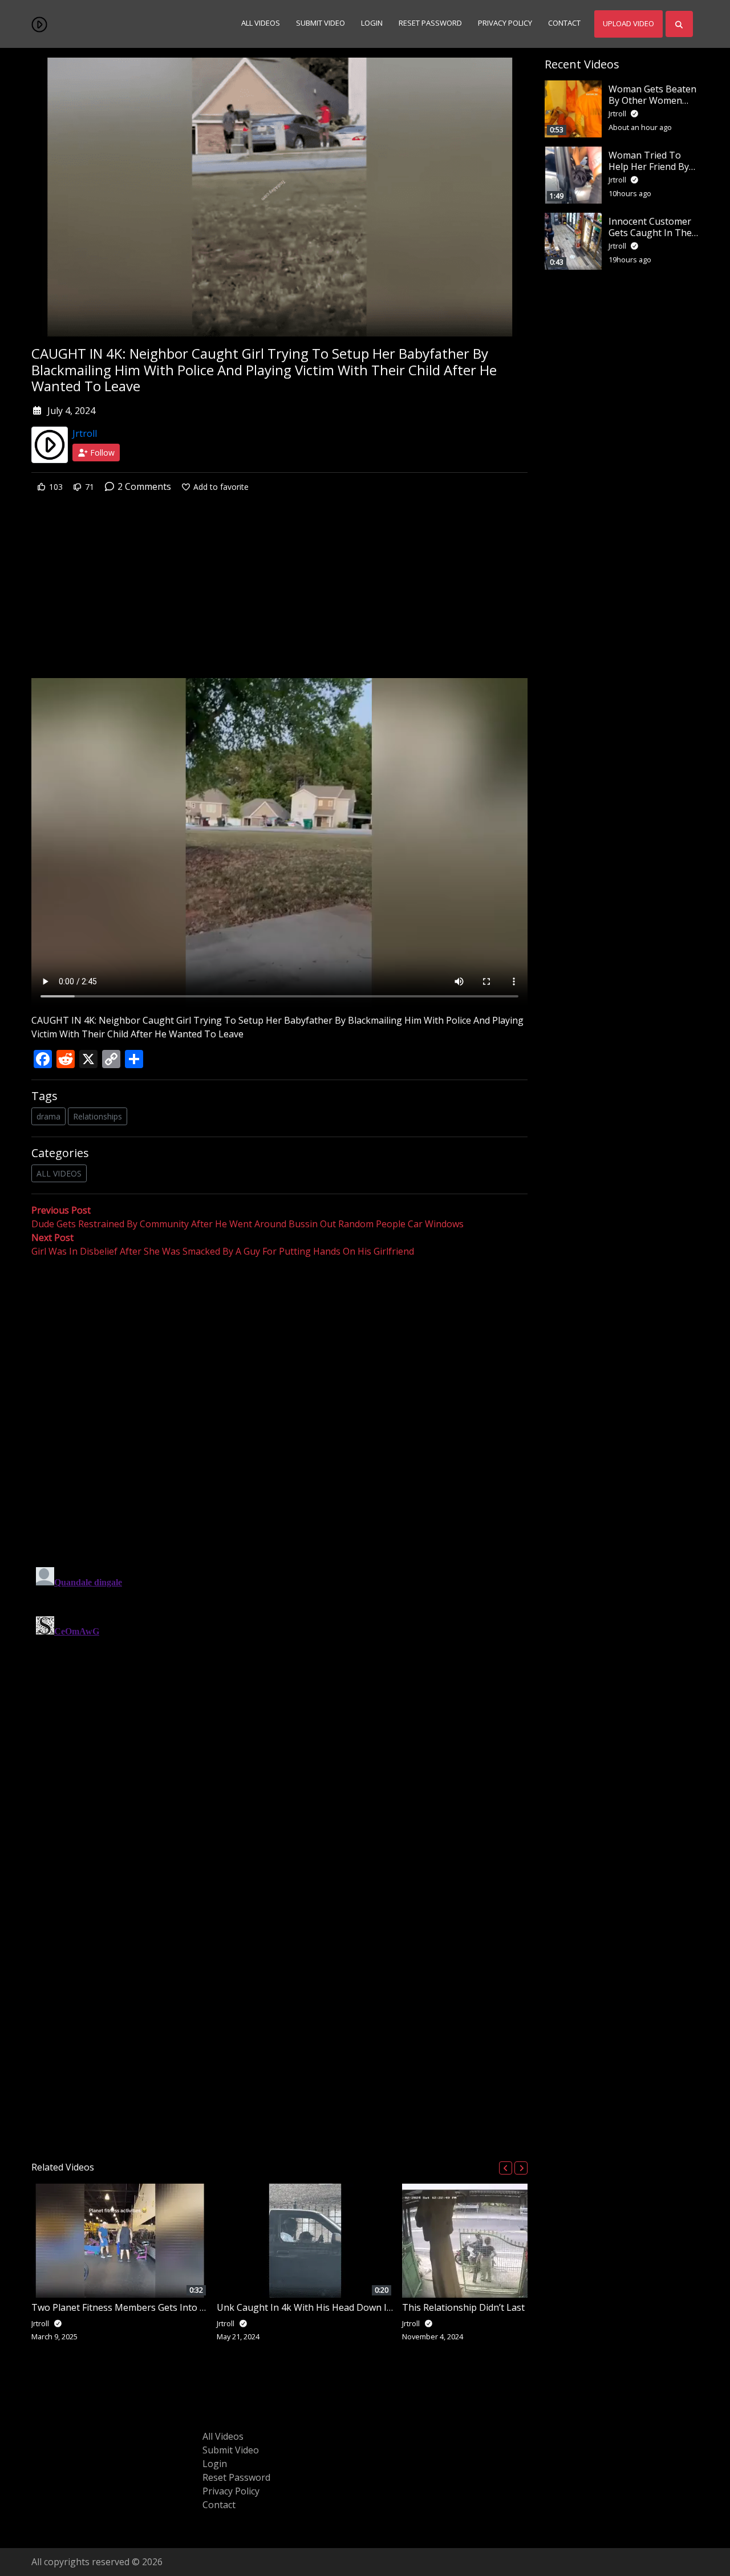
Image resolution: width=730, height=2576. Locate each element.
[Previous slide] (506, 2168)
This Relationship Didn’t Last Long (476, 2307)
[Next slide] (521, 2168)
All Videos (261, 23)
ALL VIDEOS (59, 1173)
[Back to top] (35, 2509)
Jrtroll (85, 433)
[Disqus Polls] (279, 1406)
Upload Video (628, 23)
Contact (564, 23)
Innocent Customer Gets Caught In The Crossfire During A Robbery (650, 238)
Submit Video (321, 23)
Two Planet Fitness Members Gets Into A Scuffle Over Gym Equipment (180, 2307)
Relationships (98, 1116)
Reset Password (430, 23)
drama (48, 1116)
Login (372, 23)
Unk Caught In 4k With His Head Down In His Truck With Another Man (367, 2307)
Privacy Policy (505, 23)
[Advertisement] (279, 594)
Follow (101, 453)
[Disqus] (279, 1705)
